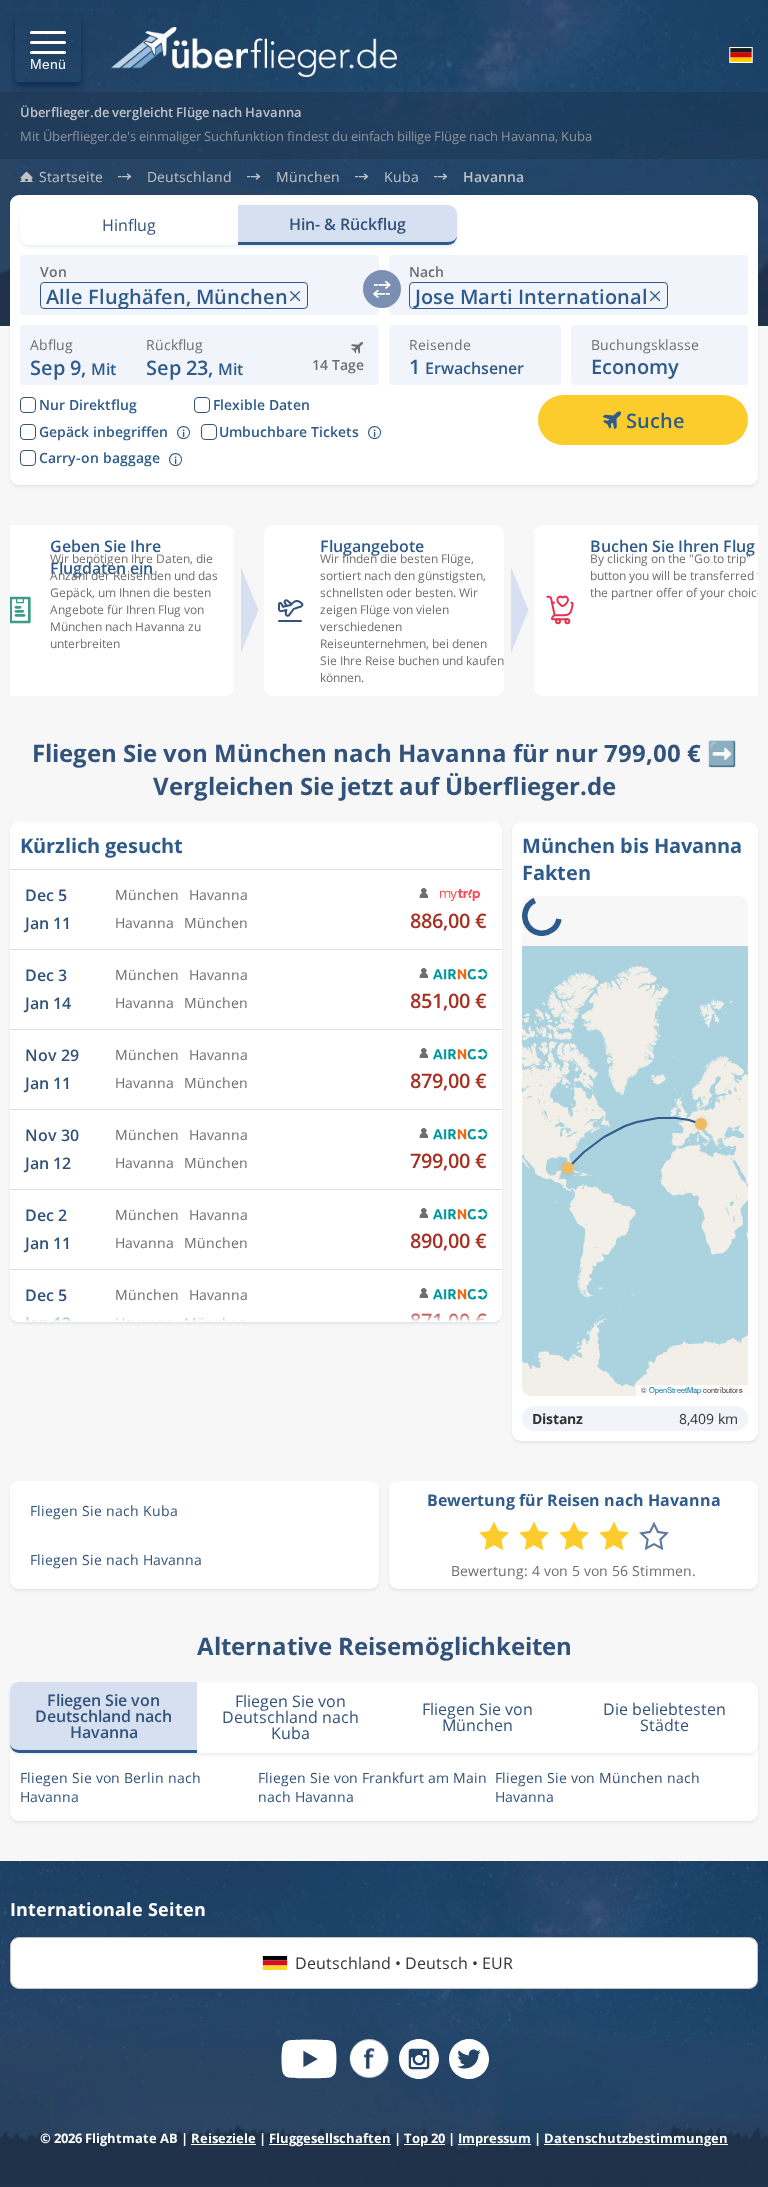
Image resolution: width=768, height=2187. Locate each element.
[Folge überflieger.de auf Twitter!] (469, 2059)
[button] (48, 49)
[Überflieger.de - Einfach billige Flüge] (254, 53)
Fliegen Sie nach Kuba (104, 1510)
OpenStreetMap (675, 1389)
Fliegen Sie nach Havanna (116, 1559)
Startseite (71, 177)
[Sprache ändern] (739, 55)
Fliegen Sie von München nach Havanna (597, 1787)
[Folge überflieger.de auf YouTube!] (309, 2059)
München (308, 177)
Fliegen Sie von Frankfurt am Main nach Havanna (372, 1787)
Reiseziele (223, 2138)
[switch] (382, 289)
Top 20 (424, 2138)
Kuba (401, 177)
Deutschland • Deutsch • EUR (404, 1963)
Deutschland (189, 177)
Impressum (494, 2138)
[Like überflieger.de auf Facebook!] (369, 2059)
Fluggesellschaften (330, 2138)
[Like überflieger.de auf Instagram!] (419, 2059)
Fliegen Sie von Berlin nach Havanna (110, 1787)
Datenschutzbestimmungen (636, 2138)
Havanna (493, 177)
